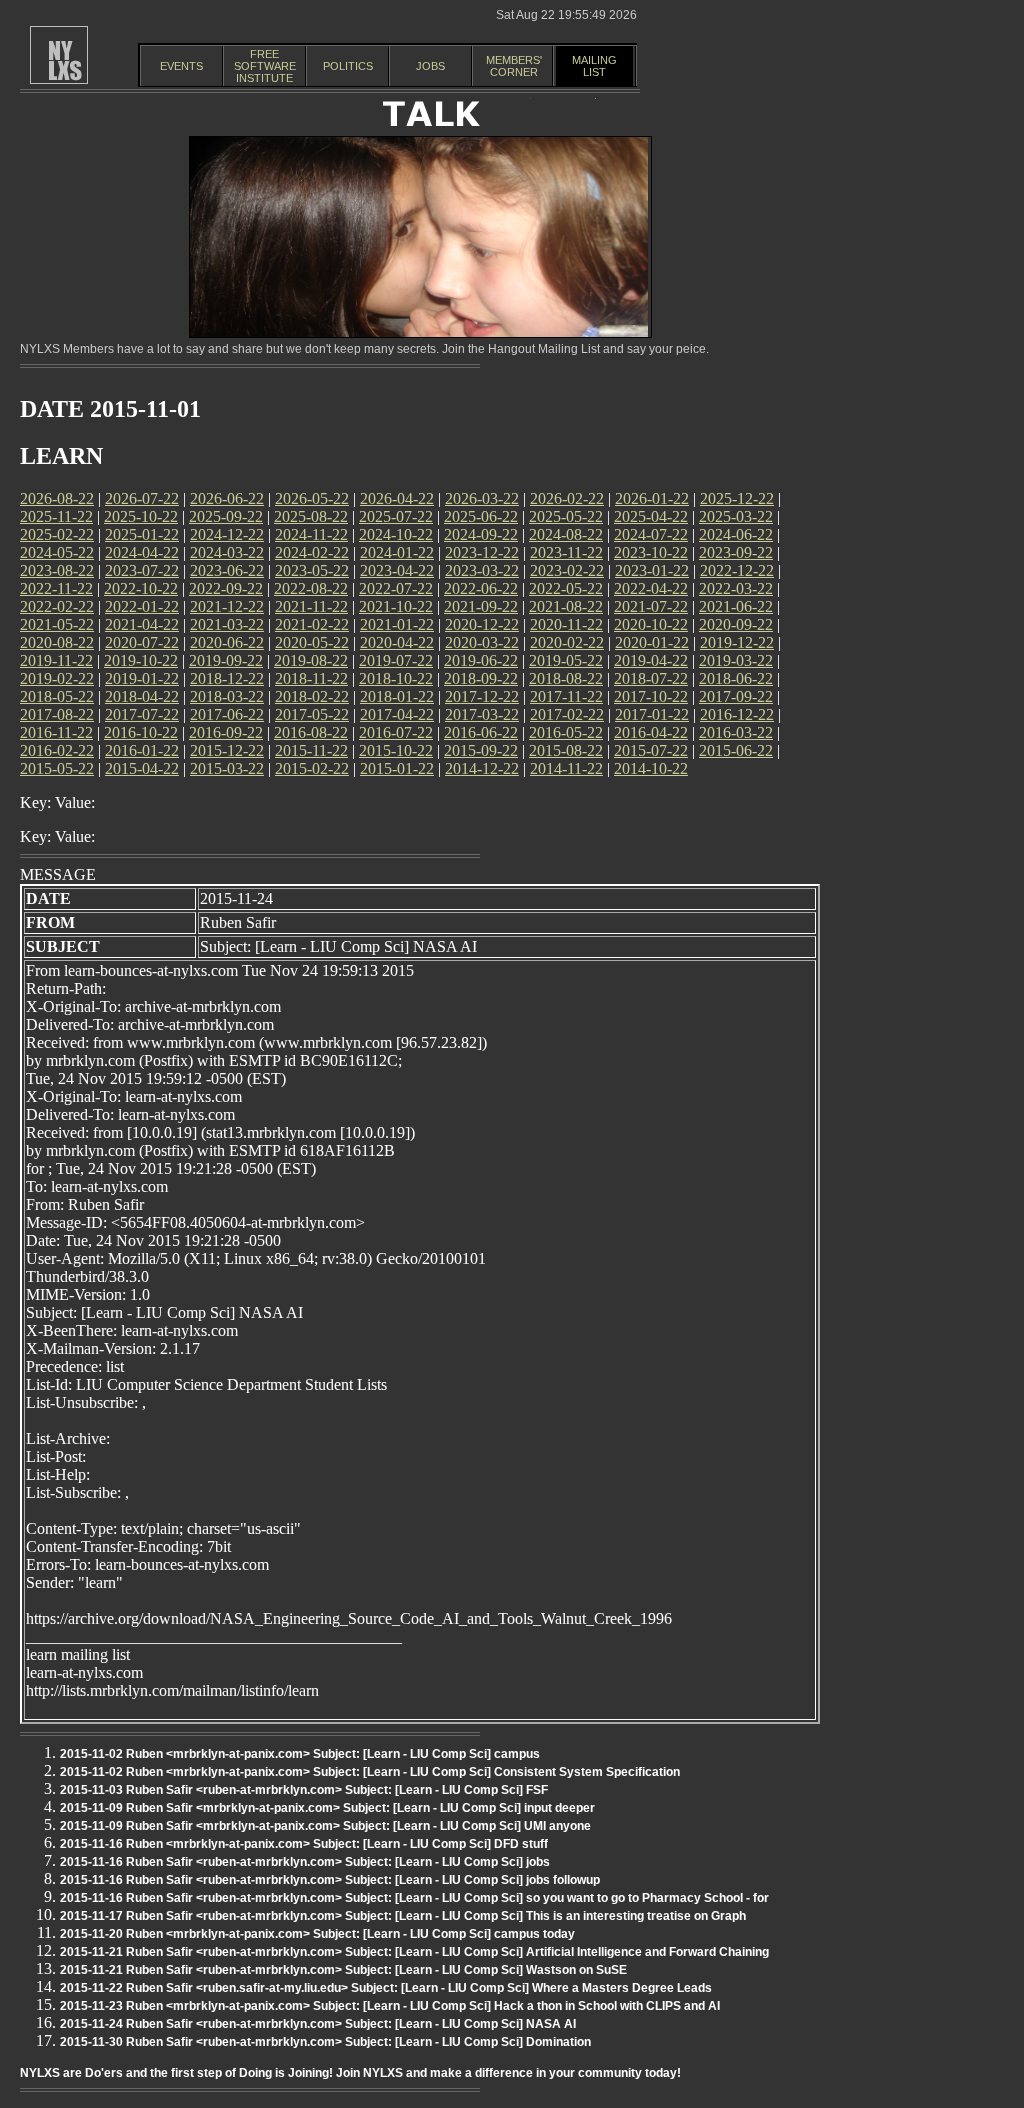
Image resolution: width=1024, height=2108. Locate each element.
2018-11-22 (311, 678)
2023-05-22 (312, 570)
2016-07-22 (396, 732)
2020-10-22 (651, 624)
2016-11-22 (56, 732)
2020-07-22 (142, 642)
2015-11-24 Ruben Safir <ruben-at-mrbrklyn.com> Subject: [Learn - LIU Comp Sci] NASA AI (318, 2024)
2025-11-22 (56, 516)
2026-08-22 (57, 498)
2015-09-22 (481, 750)
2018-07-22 (651, 678)
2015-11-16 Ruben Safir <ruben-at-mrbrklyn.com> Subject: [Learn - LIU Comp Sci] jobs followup (330, 1880)
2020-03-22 (482, 642)
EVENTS (181, 66)
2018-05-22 (57, 696)
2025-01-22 (142, 534)
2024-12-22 (227, 534)
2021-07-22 (651, 606)
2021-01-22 (397, 624)
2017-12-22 (482, 696)
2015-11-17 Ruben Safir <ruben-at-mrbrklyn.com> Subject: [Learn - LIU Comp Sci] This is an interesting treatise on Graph (403, 1916)
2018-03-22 (227, 696)
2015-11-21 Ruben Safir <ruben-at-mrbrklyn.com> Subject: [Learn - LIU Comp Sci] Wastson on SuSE (343, 1970)
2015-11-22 (311, 750)
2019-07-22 (396, 660)
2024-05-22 (57, 552)
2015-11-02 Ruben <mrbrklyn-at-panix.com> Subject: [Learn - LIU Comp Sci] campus (300, 1754)
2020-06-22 (227, 642)
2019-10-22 (141, 660)
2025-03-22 (736, 516)
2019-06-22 (481, 660)
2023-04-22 (397, 570)
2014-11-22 (566, 768)
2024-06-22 (736, 534)
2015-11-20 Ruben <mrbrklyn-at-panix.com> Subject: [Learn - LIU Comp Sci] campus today (317, 1934)
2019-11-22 (56, 660)
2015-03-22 (227, 768)
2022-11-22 (56, 588)
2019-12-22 (737, 642)
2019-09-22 (226, 660)
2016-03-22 (736, 732)
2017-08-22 (57, 714)
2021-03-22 (227, 624)
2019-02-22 (57, 678)
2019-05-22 (566, 660)
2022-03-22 (736, 588)
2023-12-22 (482, 552)
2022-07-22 (396, 588)
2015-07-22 (651, 750)
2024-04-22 (142, 552)
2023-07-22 (142, 570)
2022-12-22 (737, 570)
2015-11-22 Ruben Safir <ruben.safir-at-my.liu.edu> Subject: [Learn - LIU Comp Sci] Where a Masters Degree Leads (386, 1988)
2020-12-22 (482, 624)
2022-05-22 (566, 588)
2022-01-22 (142, 606)
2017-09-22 (736, 696)
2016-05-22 (566, 732)
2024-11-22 (311, 534)
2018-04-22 (142, 696)
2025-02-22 (57, 534)
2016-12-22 (737, 714)
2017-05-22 (312, 714)
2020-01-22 (652, 642)
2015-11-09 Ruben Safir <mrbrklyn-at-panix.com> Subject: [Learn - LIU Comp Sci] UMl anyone (325, 1826)
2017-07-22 (142, 714)
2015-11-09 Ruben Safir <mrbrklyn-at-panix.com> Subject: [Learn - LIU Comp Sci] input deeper (327, 1808)
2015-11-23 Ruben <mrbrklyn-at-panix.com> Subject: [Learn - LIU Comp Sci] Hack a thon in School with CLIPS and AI (390, 2006)
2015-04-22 (142, 768)
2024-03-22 (227, 552)
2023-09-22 (736, 552)
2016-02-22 (57, 750)
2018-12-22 (227, 678)
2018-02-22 (312, 696)
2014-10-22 (651, 768)
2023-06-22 (227, 570)
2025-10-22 (141, 516)
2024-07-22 (651, 534)
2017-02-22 (567, 714)
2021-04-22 (142, 624)
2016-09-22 (226, 732)
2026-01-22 (652, 498)
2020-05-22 (312, 642)
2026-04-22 (397, 498)
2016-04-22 (651, 732)
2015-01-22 (397, 768)
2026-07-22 (142, 498)
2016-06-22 (481, 732)
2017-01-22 (652, 714)
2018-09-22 (481, 678)
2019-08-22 (311, 660)
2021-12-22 (227, 606)
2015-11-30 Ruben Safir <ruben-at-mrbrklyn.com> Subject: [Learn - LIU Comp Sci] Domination (325, 2042)
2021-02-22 (312, 624)
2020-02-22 (567, 642)
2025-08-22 (311, 516)
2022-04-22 (651, 588)
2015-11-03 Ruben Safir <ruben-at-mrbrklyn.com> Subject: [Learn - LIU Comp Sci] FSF (304, 1790)
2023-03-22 (482, 570)
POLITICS (348, 66)
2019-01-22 (142, 678)
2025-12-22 (737, 498)
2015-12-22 (227, 750)
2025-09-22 (226, 516)
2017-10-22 (651, 696)
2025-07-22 (396, 516)
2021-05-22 (57, 624)
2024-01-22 (397, 552)
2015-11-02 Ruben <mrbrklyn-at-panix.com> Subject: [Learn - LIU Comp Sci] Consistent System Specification (370, 1772)
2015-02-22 (312, 768)
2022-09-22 (226, 588)
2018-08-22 (566, 678)
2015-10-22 (396, 750)
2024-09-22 (481, 534)
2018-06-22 (736, 678)
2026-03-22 (482, 498)
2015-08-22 (566, 750)
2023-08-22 (57, 570)
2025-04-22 (651, 516)
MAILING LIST (594, 66)
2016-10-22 (141, 732)
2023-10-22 (651, 552)
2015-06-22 (736, 750)
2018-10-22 (396, 678)
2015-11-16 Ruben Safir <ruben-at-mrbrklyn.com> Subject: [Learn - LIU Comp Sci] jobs (305, 1862)
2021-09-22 (481, 606)
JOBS (430, 66)
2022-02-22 (57, 606)
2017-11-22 (566, 696)
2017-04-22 (397, 714)
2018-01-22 (397, 696)
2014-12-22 (482, 768)
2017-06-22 (227, 714)
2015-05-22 (57, 768)
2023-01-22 (652, 570)
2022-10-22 (141, 588)
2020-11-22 (566, 624)
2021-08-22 (566, 606)
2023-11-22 (566, 552)
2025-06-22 (481, 516)
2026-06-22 (227, 498)
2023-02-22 (567, 570)
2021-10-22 (396, 606)
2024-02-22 (312, 552)
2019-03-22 (736, 660)
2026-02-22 (567, 498)
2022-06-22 (481, 588)
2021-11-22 (311, 606)
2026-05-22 (312, 498)
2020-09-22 (736, 624)
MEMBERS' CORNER (514, 66)
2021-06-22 (736, 606)
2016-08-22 (311, 732)
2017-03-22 (482, 714)
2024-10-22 (396, 534)
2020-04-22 (397, 642)
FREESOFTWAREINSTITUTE (265, 66)
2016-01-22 (142, 750)
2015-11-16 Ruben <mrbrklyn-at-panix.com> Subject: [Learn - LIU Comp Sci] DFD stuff (304, 1844)
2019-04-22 (651, 660)
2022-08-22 (311, 588)
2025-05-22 (566, 516)
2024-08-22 (566, 534)
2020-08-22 (57, 642)
